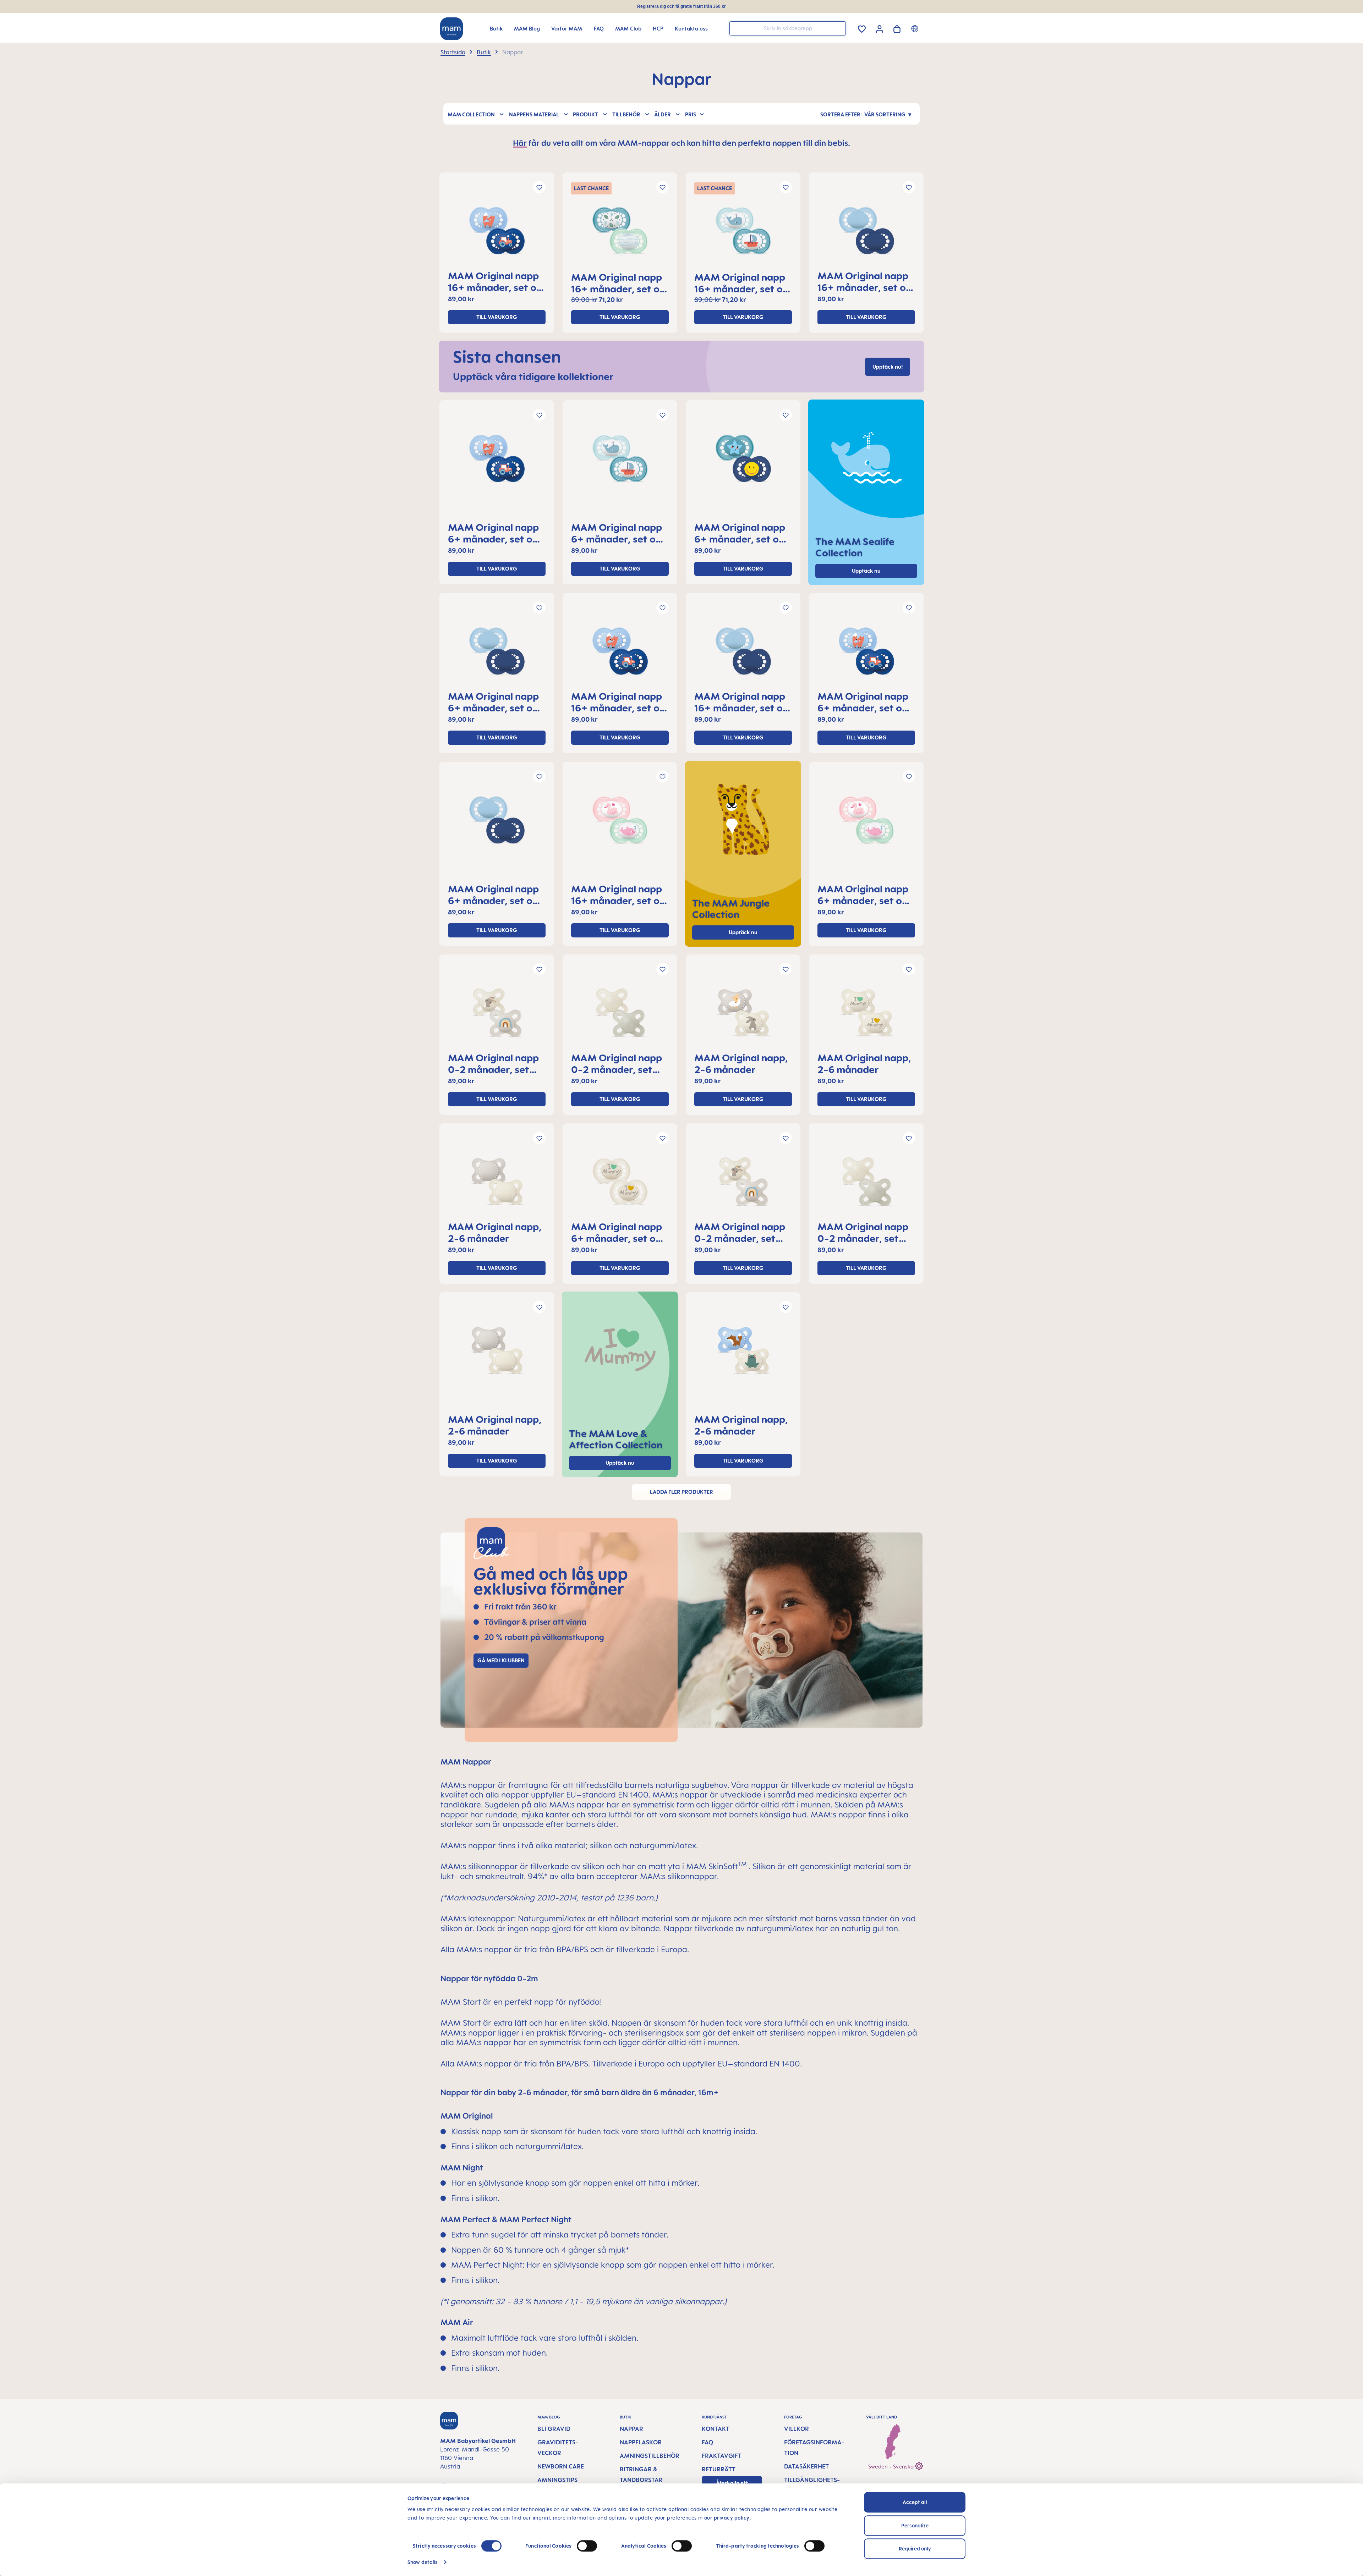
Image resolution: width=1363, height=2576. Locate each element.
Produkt (585, 114)
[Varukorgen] (897, 28)
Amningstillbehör (650, 2456)
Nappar (631, 2429)
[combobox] (788, 28)
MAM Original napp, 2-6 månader (741, 1063)
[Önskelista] (862, 28)
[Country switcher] (916, 28)
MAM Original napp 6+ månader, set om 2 (494, 533)
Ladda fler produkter (681, 1492)
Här (520, 143)
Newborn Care (561, 2466)
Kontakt (716, 2429)
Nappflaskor (641, 2442)
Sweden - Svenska (892, 2467)
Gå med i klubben (501, 1660)
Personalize (915, 2525)
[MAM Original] (497, 233)
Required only (915, 2549)
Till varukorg (497, 317)
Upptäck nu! (888, 367)
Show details (423, 2562)
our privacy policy (727, 2518)
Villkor (797, 2429)
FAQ (707, 2442)
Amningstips (557, 2480)
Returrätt (719, 2469)
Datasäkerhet (806, 2466)
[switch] (587, 2546)
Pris (691, 114)
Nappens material (534, 114)
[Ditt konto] (880, 28)
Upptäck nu (743, 932)
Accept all (915, 2502)
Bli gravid (554, 2429)
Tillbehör (626, 114)
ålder (663, 114)
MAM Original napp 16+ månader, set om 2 (496, 281)
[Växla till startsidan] (451, 29)
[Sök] (839, 28)
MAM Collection (471, 114)
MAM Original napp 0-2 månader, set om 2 (493, 1063)
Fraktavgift (722, 2456)
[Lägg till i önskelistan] (539, 187)
